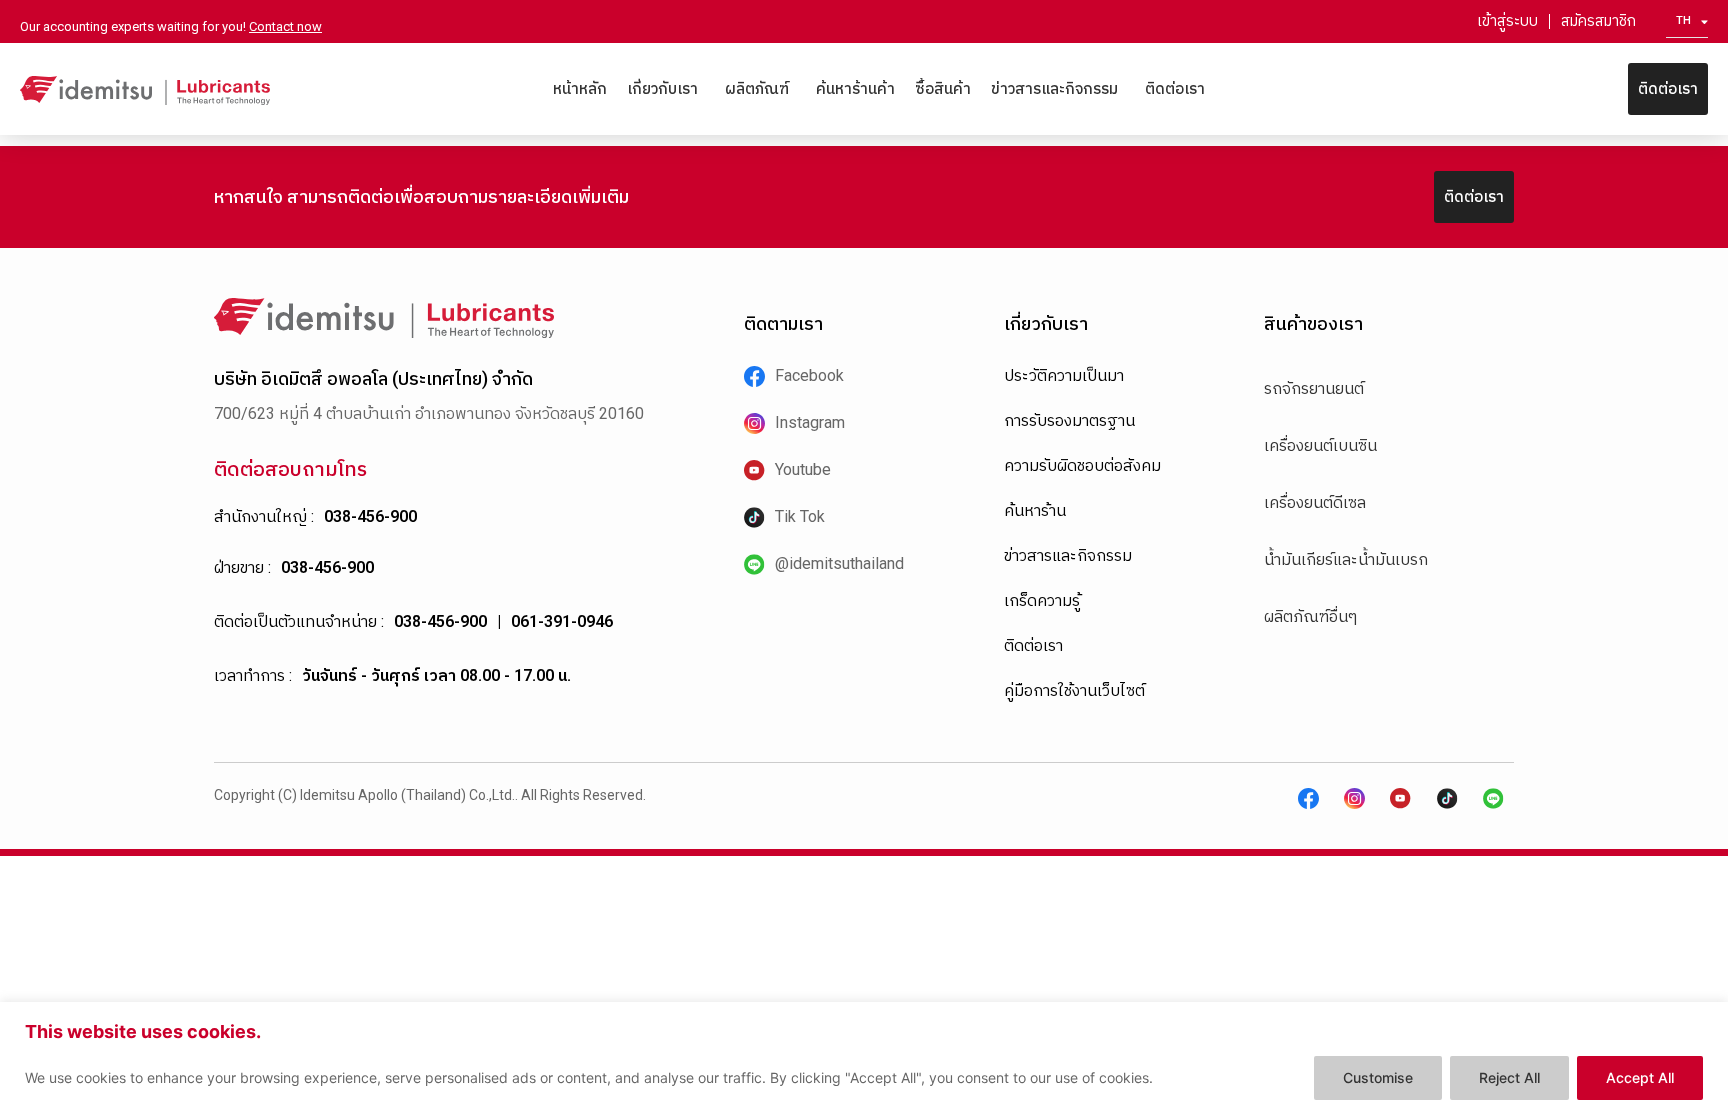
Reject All (1509, 1077)
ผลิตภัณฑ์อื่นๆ (1310, 616)
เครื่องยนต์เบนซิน (1320, 445)
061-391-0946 (562, 621)
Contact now (285, 26)
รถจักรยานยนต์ (1314, 388)
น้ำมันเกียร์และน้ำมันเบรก (1346, 559)
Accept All (1640, 1077)
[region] (864, 1059)
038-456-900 (370, 516)
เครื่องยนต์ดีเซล (1315, 502)
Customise (1378, 1077)
